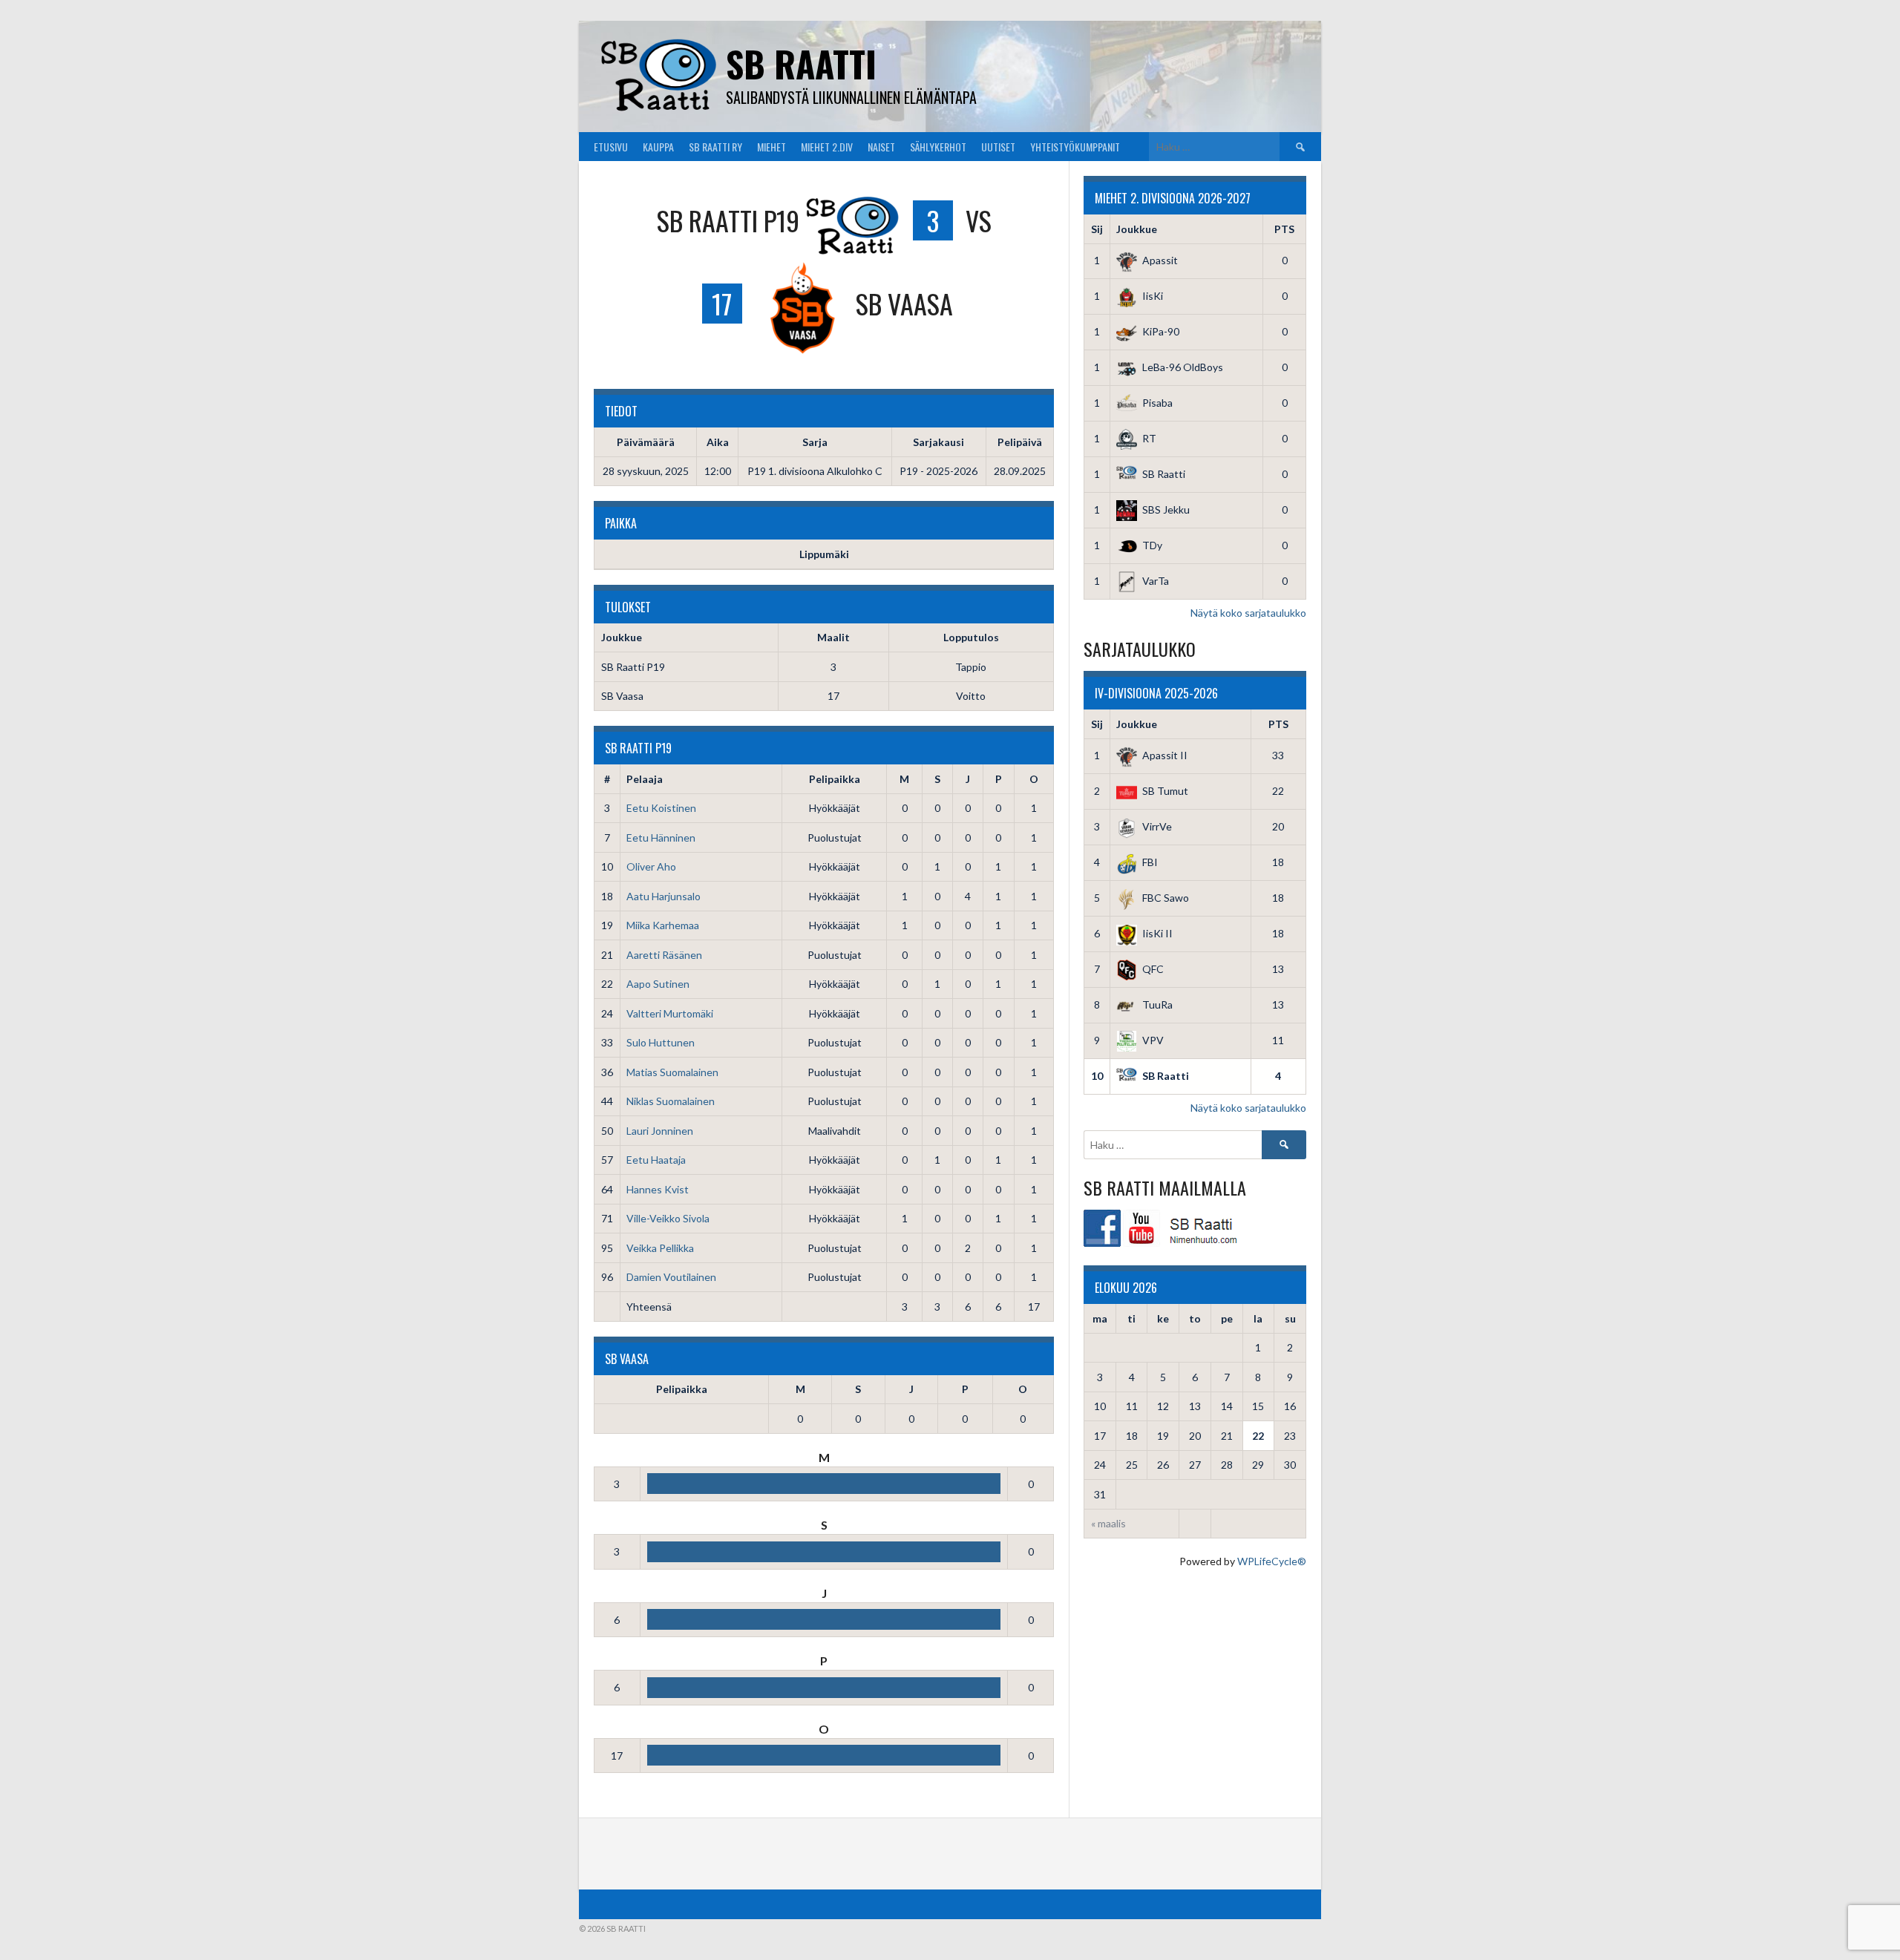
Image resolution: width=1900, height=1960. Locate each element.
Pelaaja (645, 779)
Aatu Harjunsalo (664, 896)
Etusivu (611, 147)
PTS (1284, 229)
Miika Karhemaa (663, 925)
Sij (1097, 229)
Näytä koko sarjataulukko (1248, 613)
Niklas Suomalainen (671, 1101)
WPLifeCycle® (1272, 1561)
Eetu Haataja (656, 1160)
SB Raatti (801, 63)
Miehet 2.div (827, 147)
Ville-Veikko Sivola (668, 1218)
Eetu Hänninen (661, 838)
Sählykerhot (938, 147)
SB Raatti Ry (715, 147)
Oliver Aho (651, 866)
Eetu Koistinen (661, 808)
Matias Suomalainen (672, 1072)
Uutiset (998, 147)
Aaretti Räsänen (664, 955)
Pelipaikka (835, 779)
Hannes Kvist (658, 1189)
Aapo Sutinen (658, 984)
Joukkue (1137, 229)
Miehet (772, 147)
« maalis (1108, 1523)
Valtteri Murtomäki (670, 1013)
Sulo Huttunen (661, 1042)
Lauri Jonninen (660, 1131)
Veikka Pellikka (660, 1248)
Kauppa (658, 147)
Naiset (881, 147)
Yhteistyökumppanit (1075, 147)
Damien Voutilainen (671, 1277)
